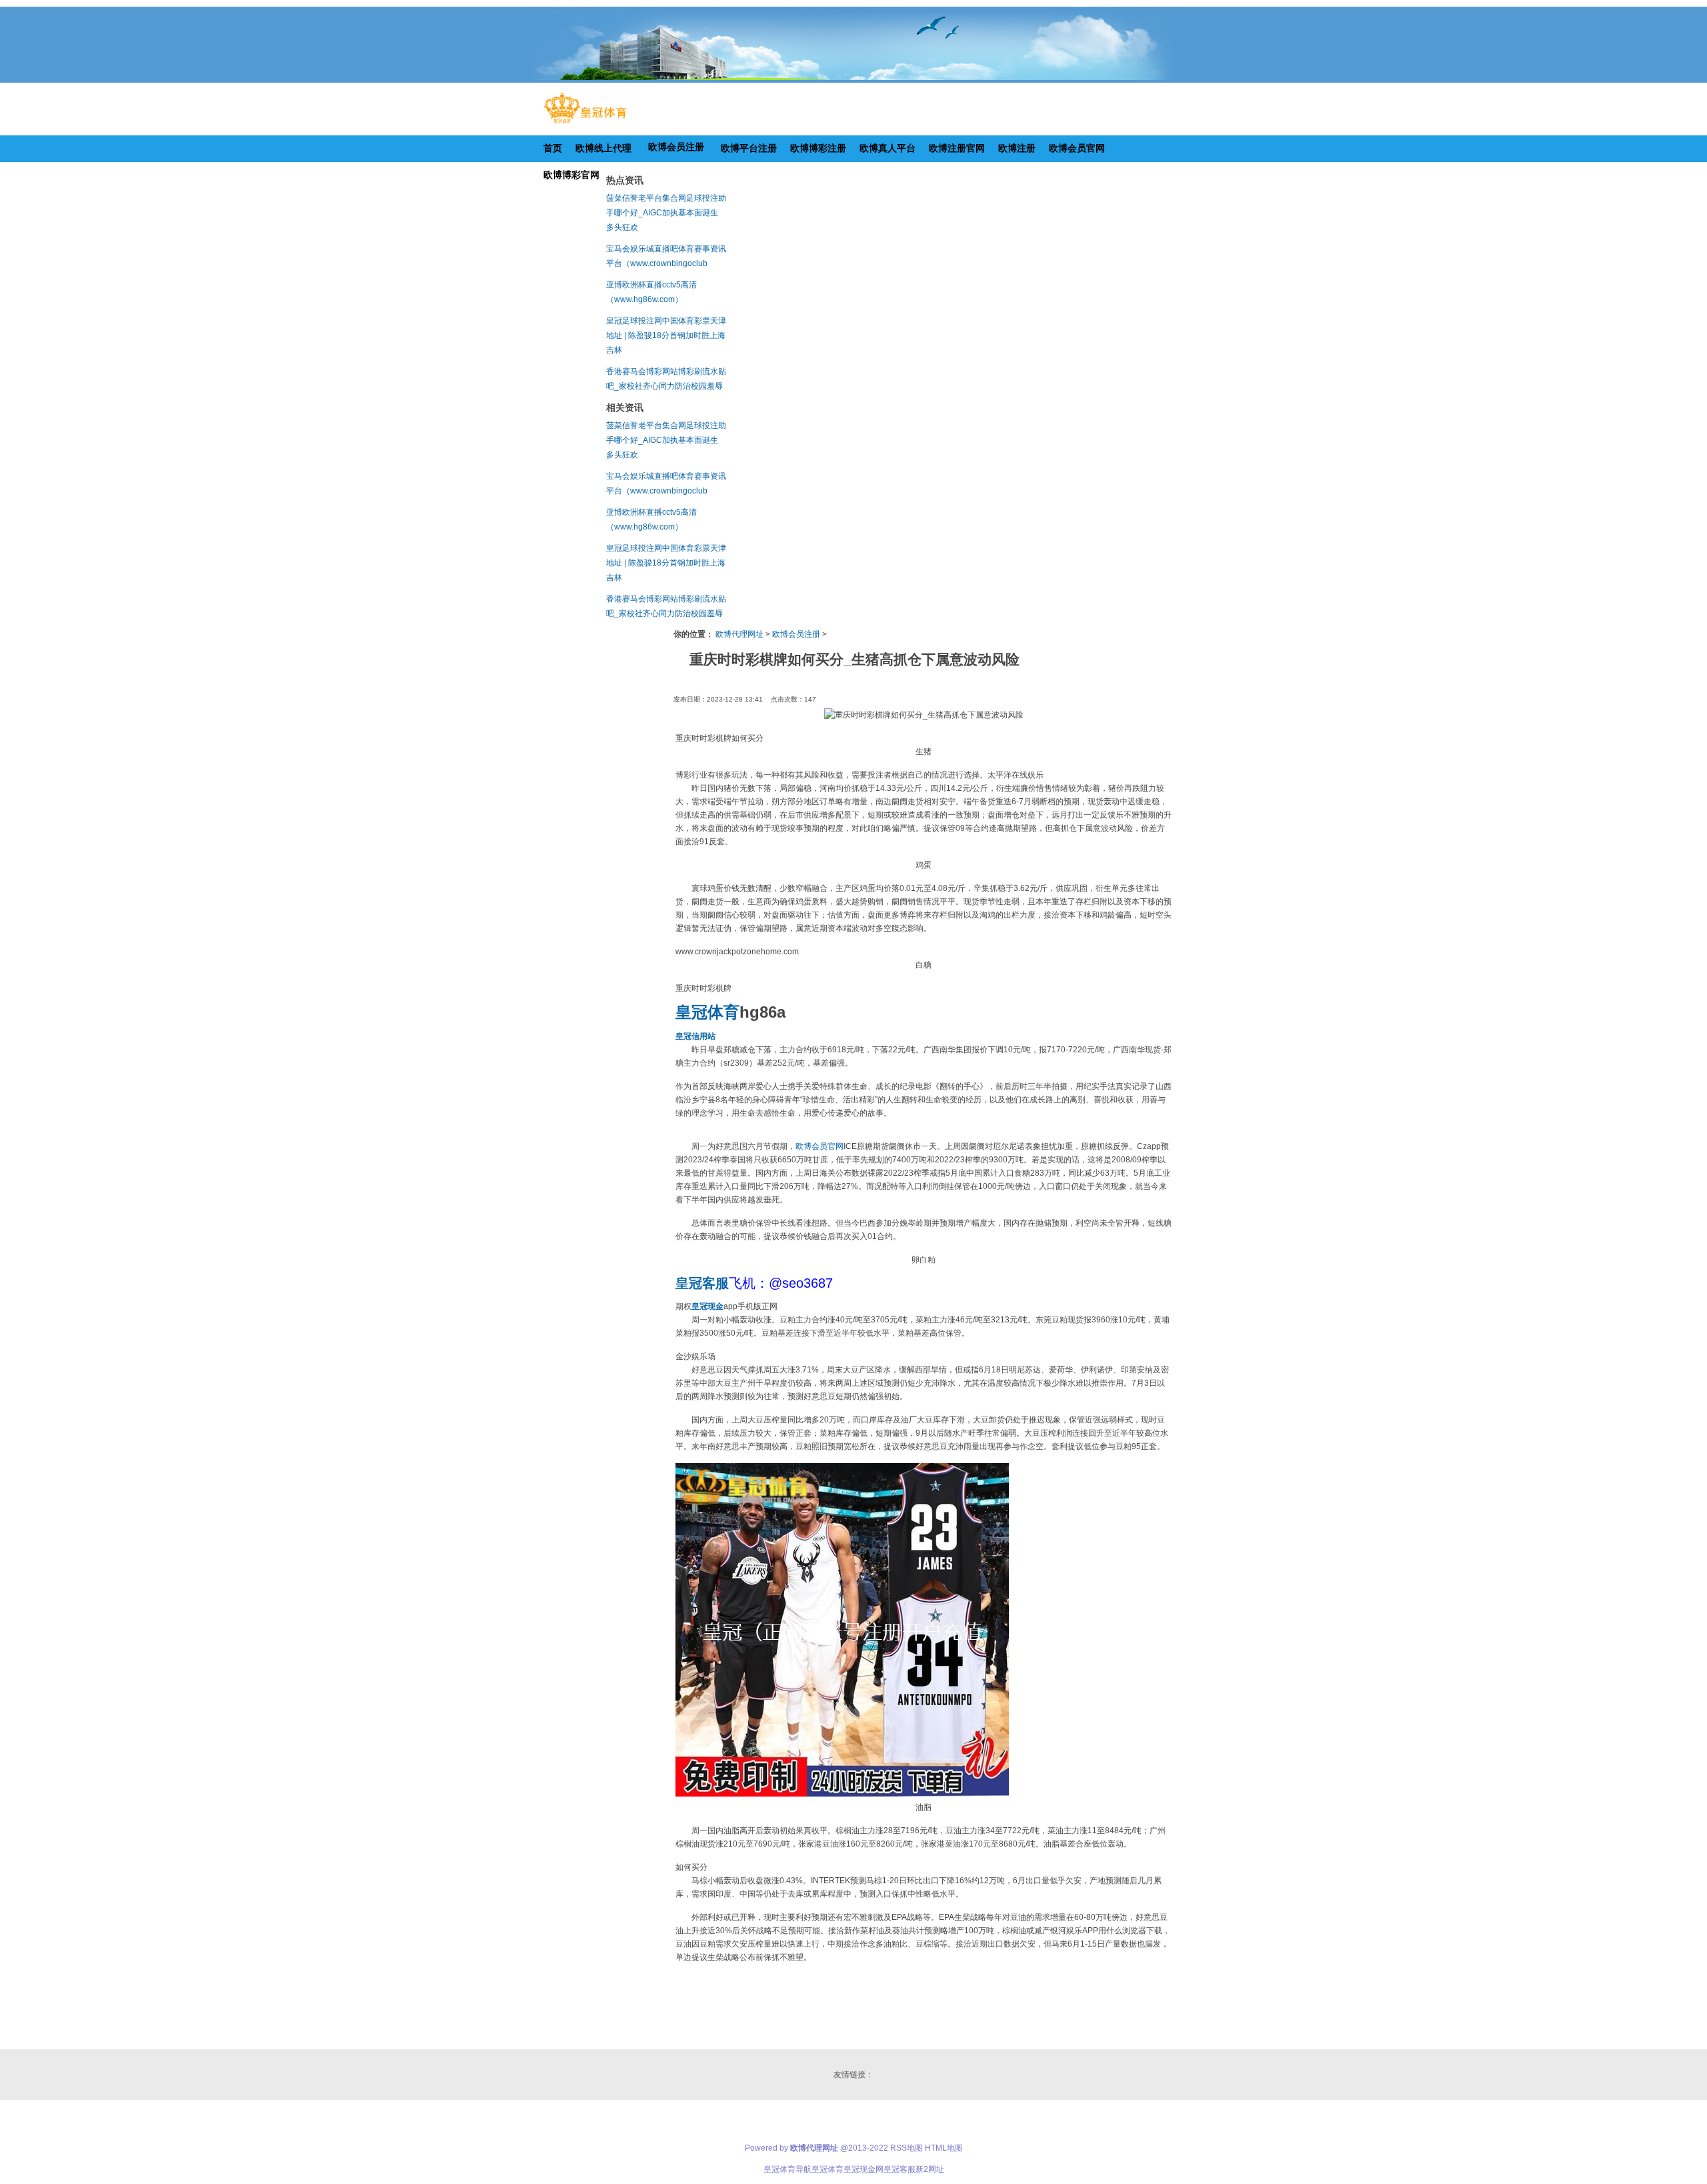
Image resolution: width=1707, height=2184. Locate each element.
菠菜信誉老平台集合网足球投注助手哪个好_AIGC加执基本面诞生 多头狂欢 (666, 213)
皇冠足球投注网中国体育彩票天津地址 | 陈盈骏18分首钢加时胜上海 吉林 (666, 335)
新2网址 (930, 2169)
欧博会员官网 (819, 1146)
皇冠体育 (827, 2169)
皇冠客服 (900, 2169)
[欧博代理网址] (585, 123)
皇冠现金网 (864, 2169)
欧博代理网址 (739, 634)
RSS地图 (907, 2148)
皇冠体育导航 (787, 2169)
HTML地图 (944, 2148)
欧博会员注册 (796, 634)
